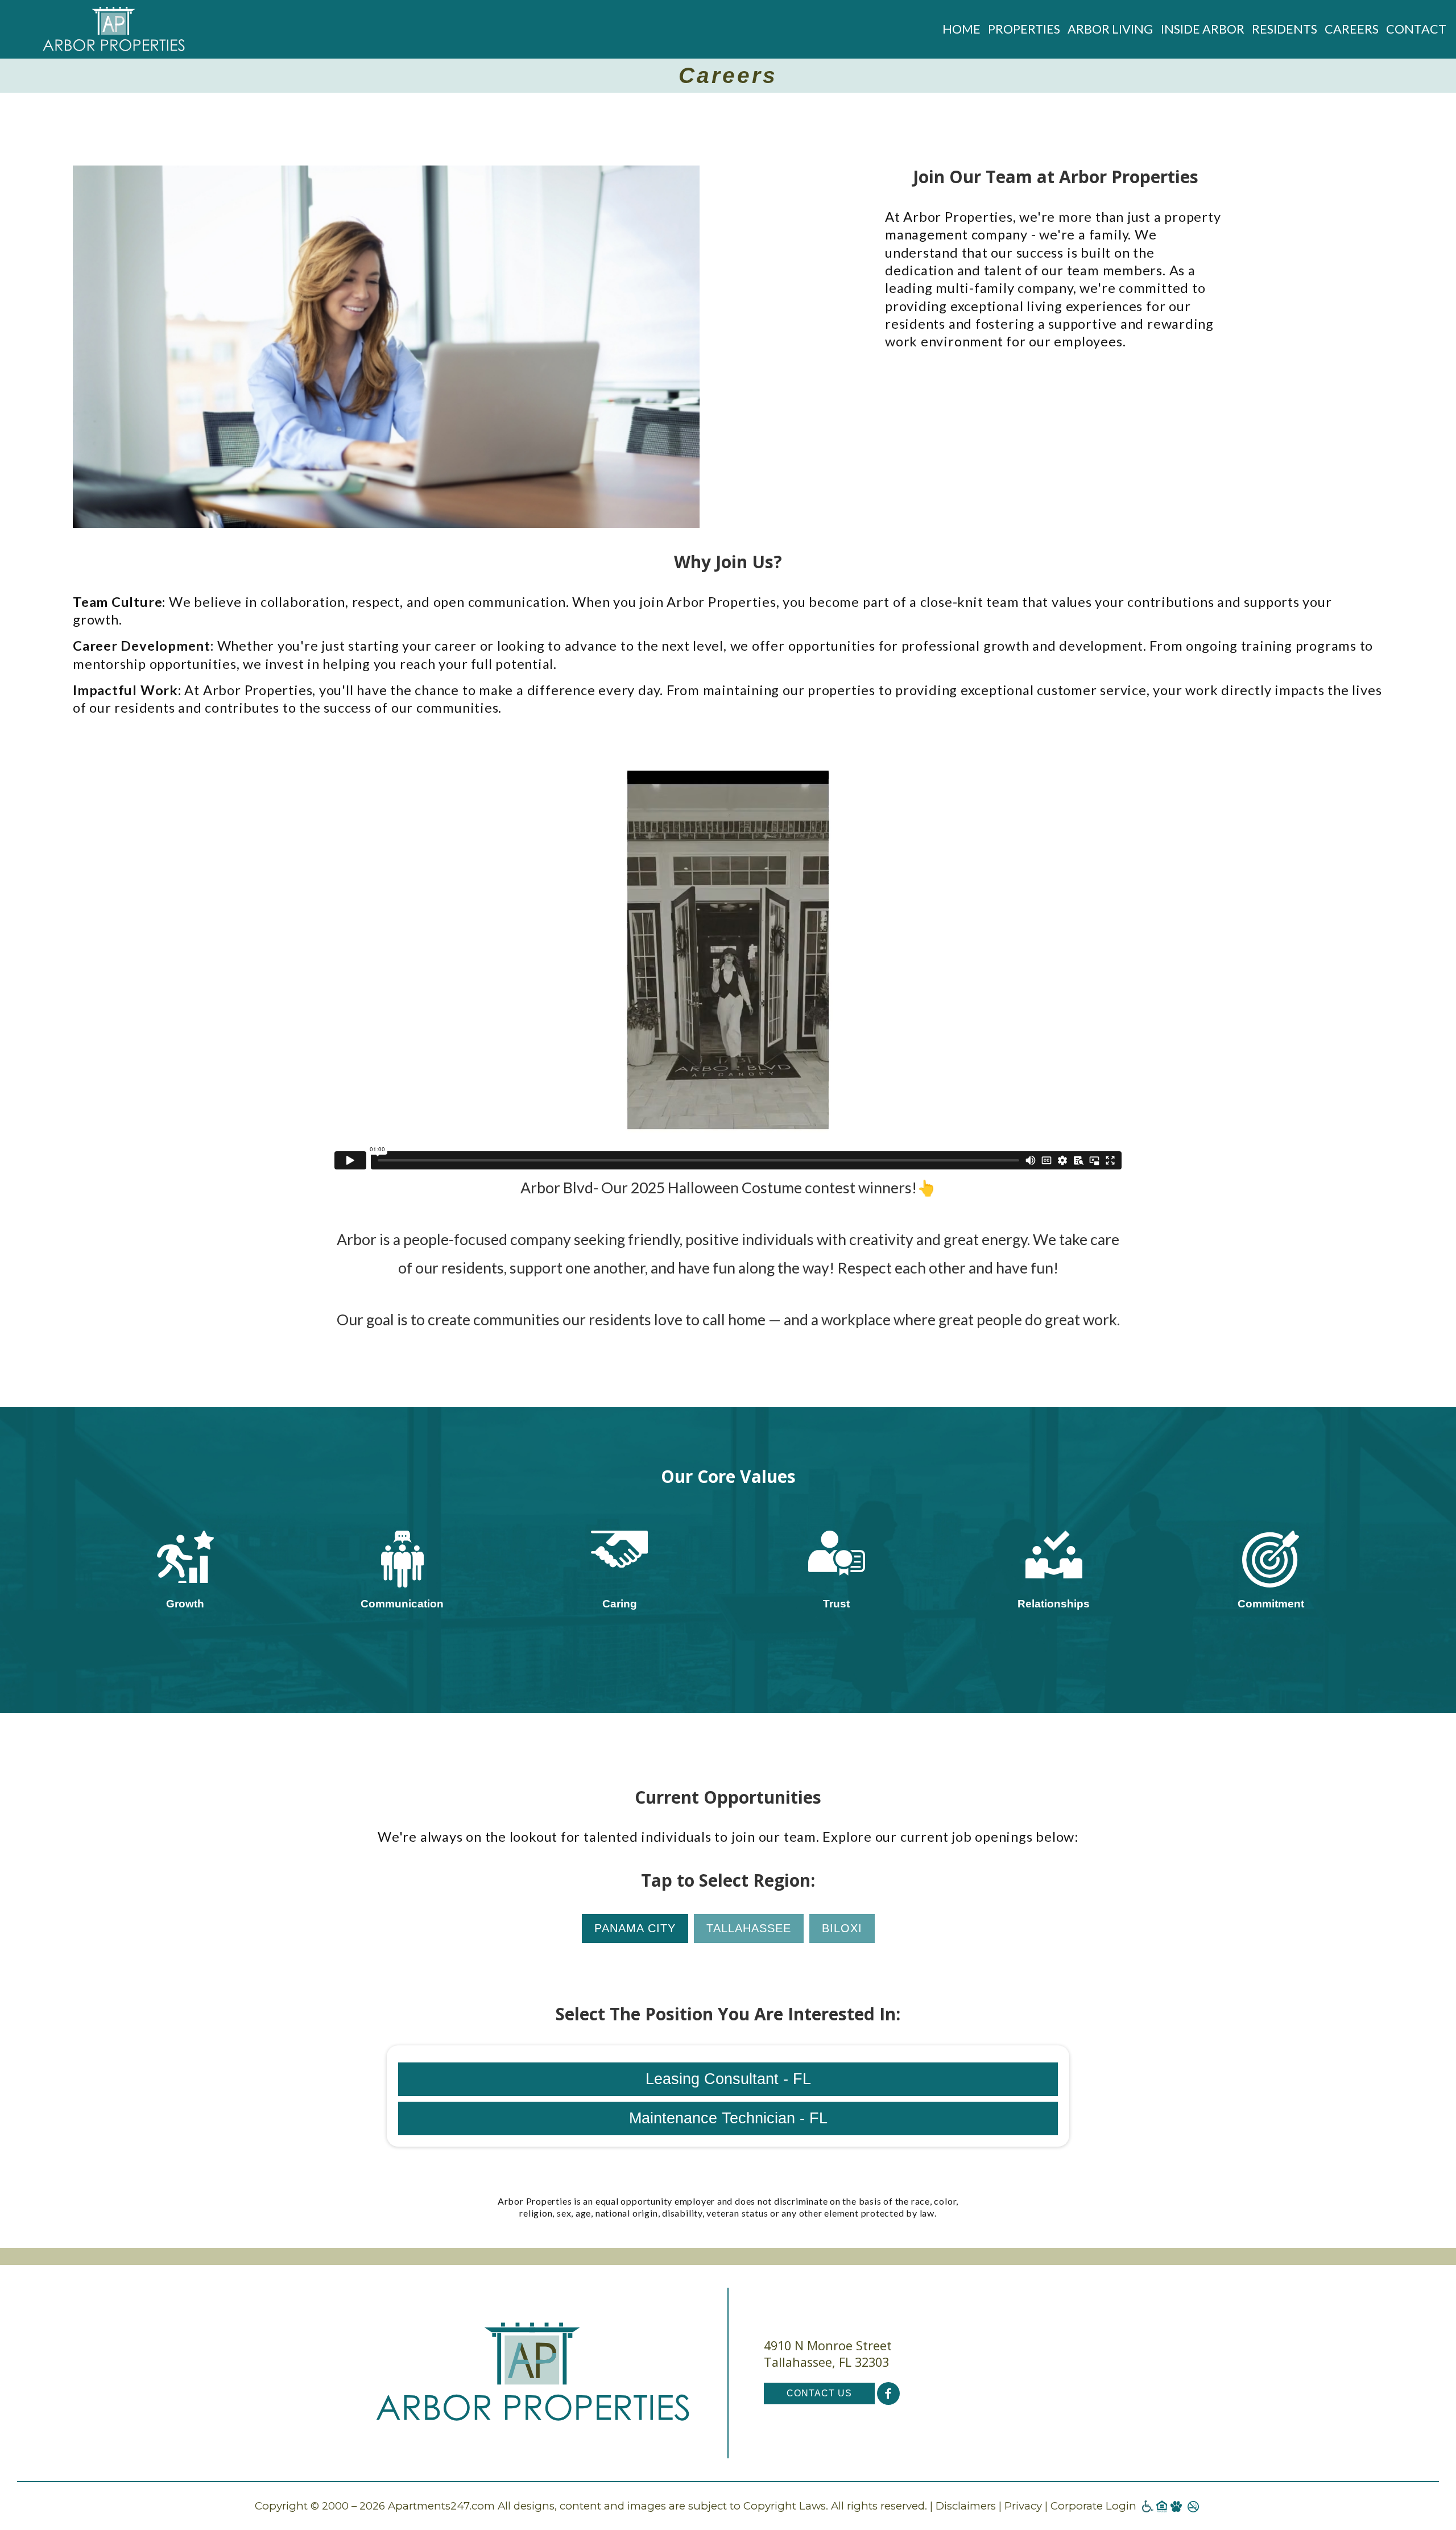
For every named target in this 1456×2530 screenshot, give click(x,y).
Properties (1024, 29)
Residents (1285, 29)
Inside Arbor (1203, 29)
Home (961, 29)
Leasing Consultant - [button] (728, 2079)
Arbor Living (1110, 29)
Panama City (635, 1928)
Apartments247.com (441, 2506)
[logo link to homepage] (114, 29)
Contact (1416, 29)
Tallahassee (749, 1928)
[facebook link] (888, 2393)
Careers (1352, 29)
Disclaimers (966, 2506)
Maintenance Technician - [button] (728, 2118)
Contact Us (819, 2393)
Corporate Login (1093, 2506)
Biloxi (842, 1928)
